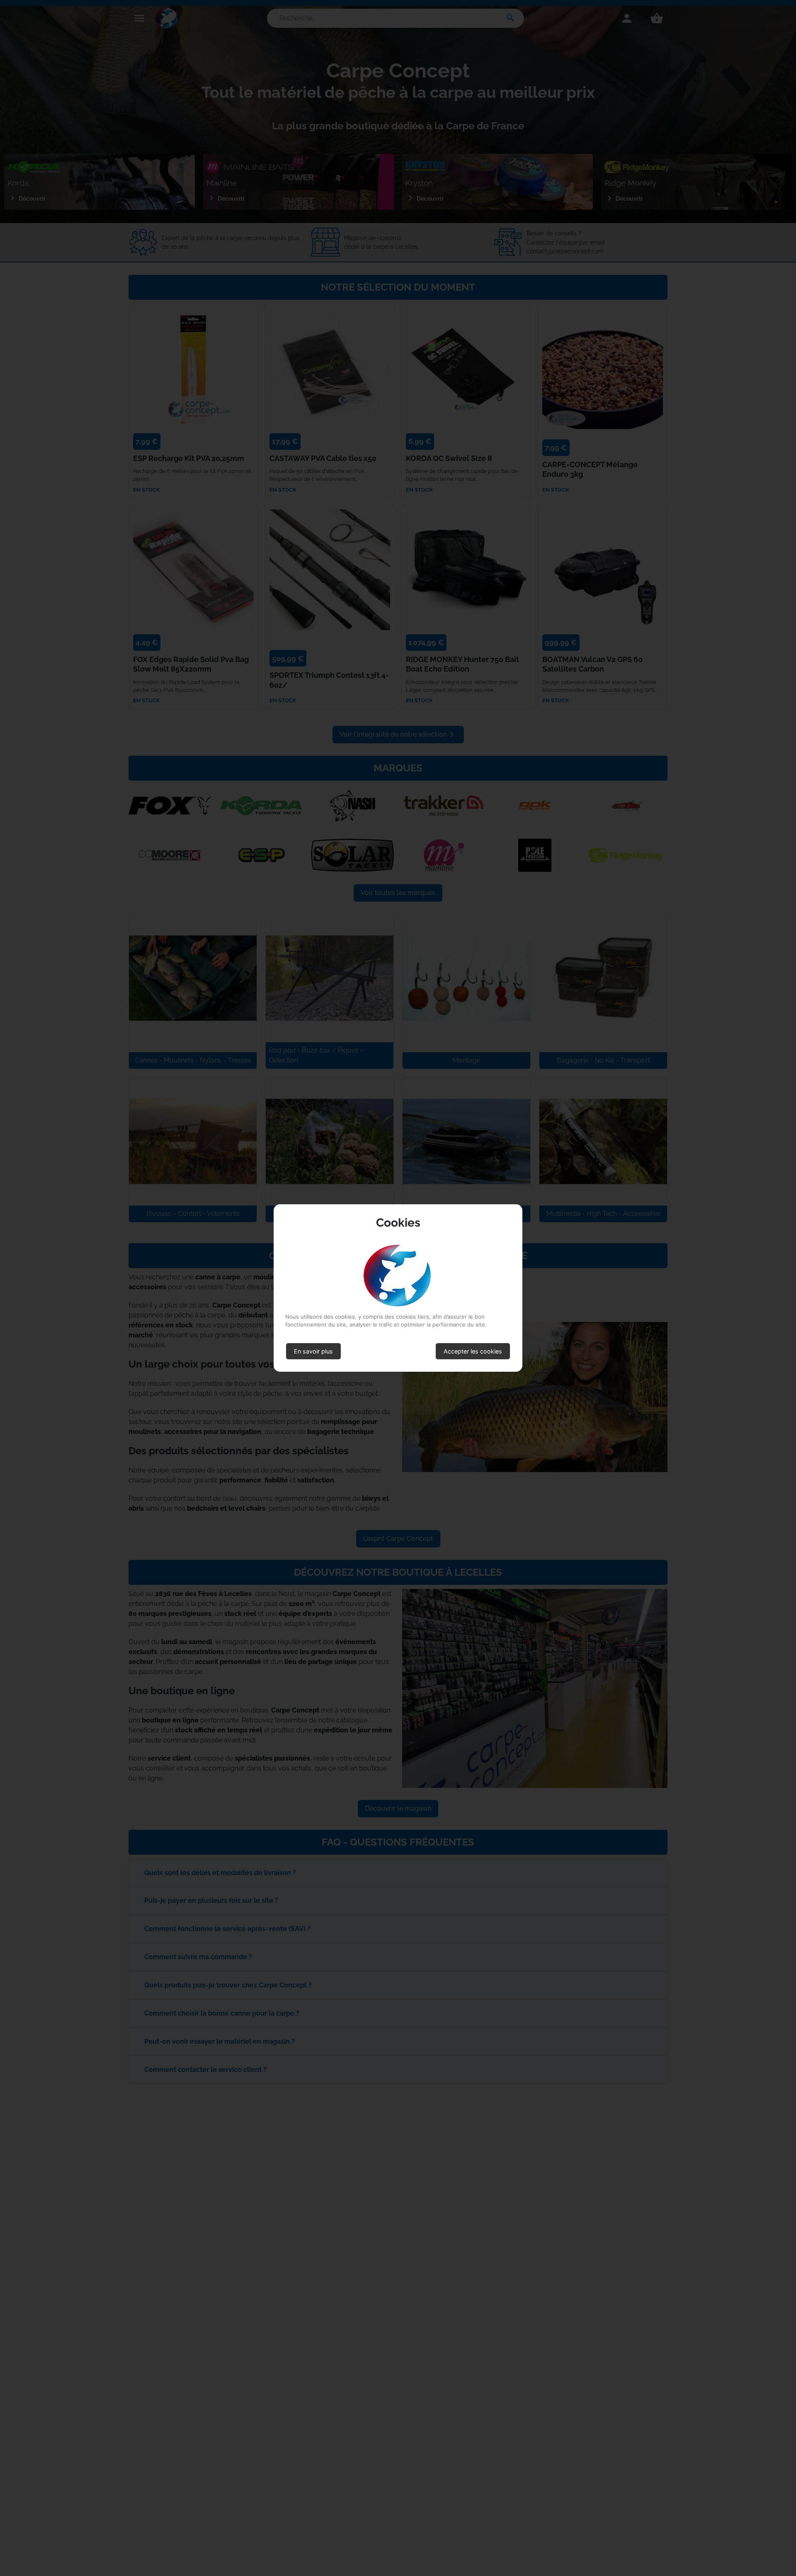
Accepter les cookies (473, 1351)
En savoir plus (313, 1351)
